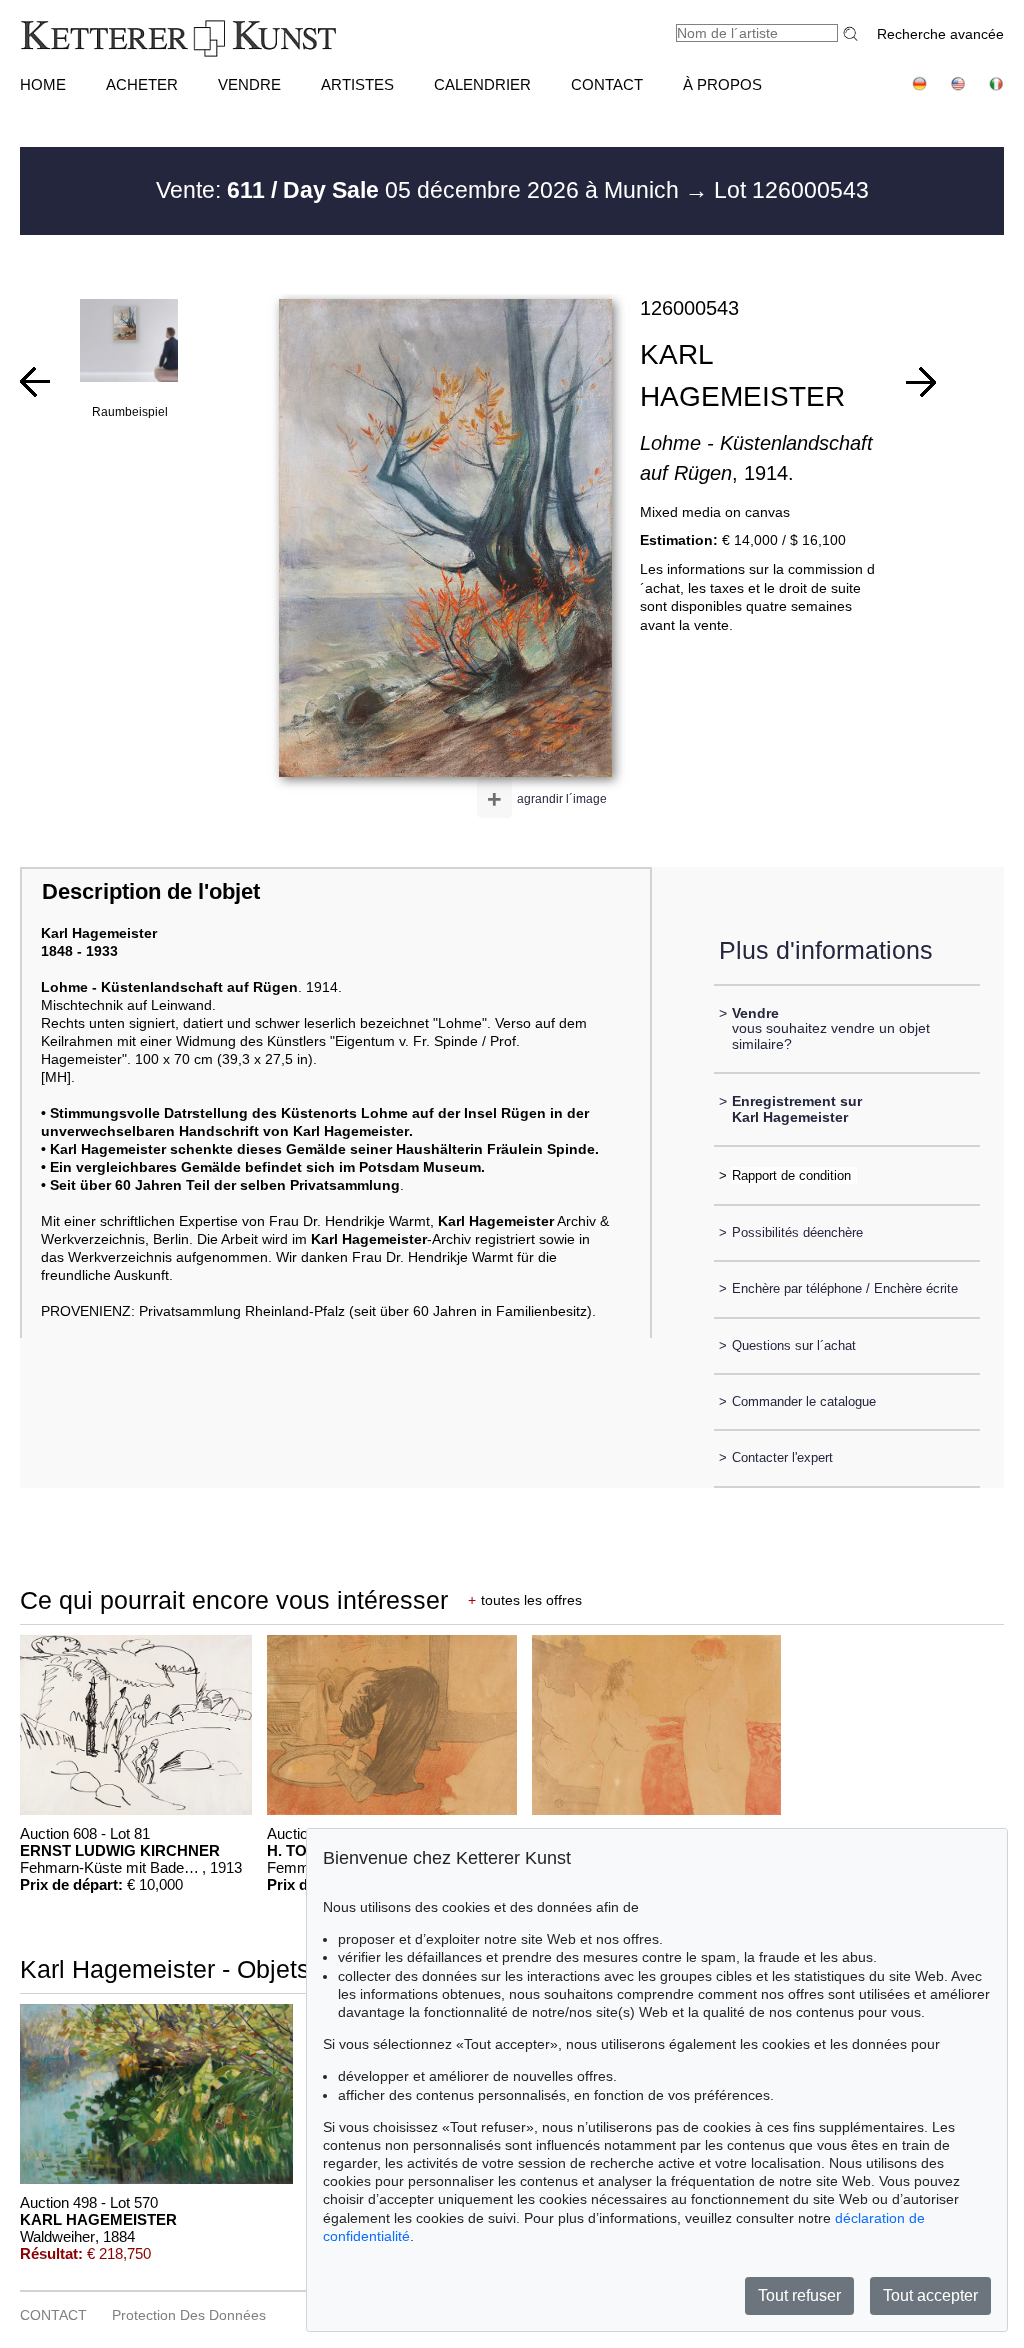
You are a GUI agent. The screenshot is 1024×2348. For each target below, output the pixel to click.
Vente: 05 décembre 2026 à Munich (420, 190)
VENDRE (249, 84)
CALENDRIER (482, 84)
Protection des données (189, 2315)
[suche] (853, 33)
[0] (35, 382)
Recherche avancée (940, 34)
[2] (921, 382)
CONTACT (607, 84)
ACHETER (142, 84)
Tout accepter (930, 2295)
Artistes (357, 84)
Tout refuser (799, 2295)
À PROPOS (722, 84)
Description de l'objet (151, 891)
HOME (43, 84)
